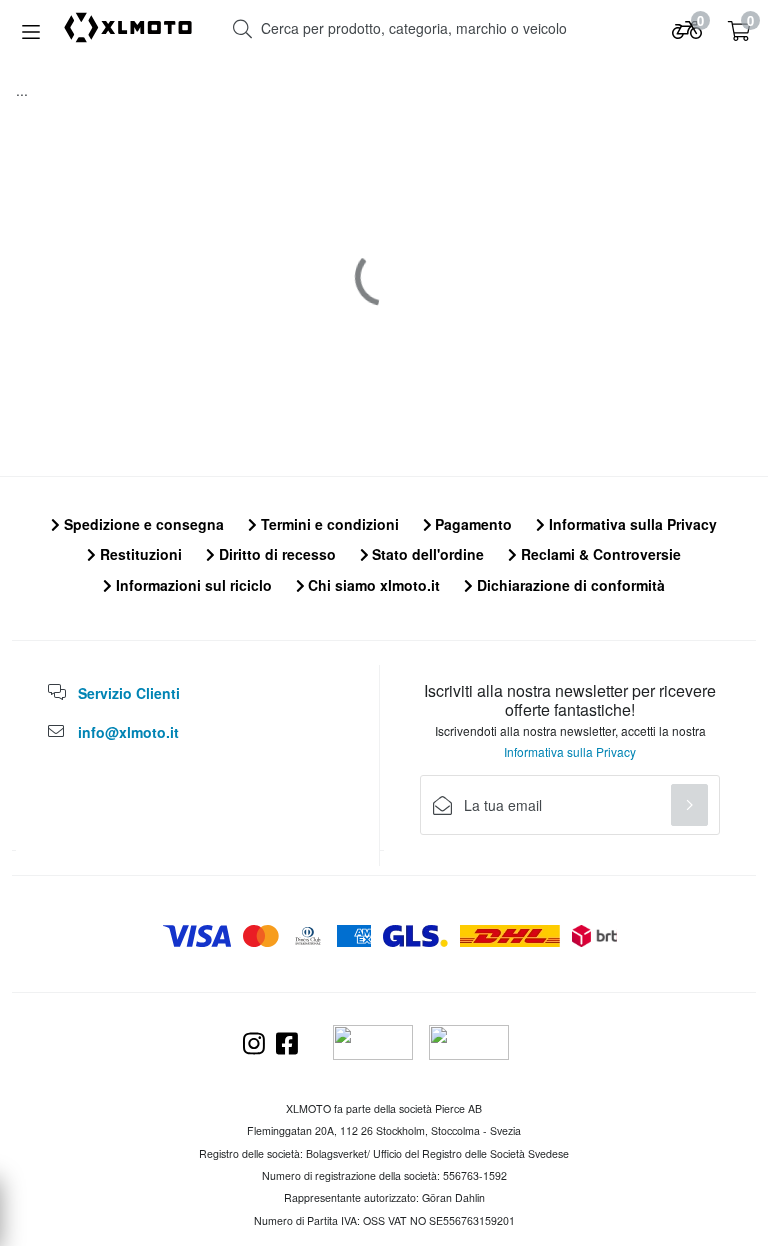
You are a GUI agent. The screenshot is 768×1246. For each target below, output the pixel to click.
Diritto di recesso (275, 554)
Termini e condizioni (328, 524)
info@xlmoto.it (128, 732)
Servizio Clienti (129, 693)
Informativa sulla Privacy (631, 524)
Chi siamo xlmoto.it (372, 585)
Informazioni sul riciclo (192, 585)
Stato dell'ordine (426, 554)
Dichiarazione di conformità (569, 585)
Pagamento (471, 524)
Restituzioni (139, 554)
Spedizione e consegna (142, 524)
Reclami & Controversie (599, 554)
